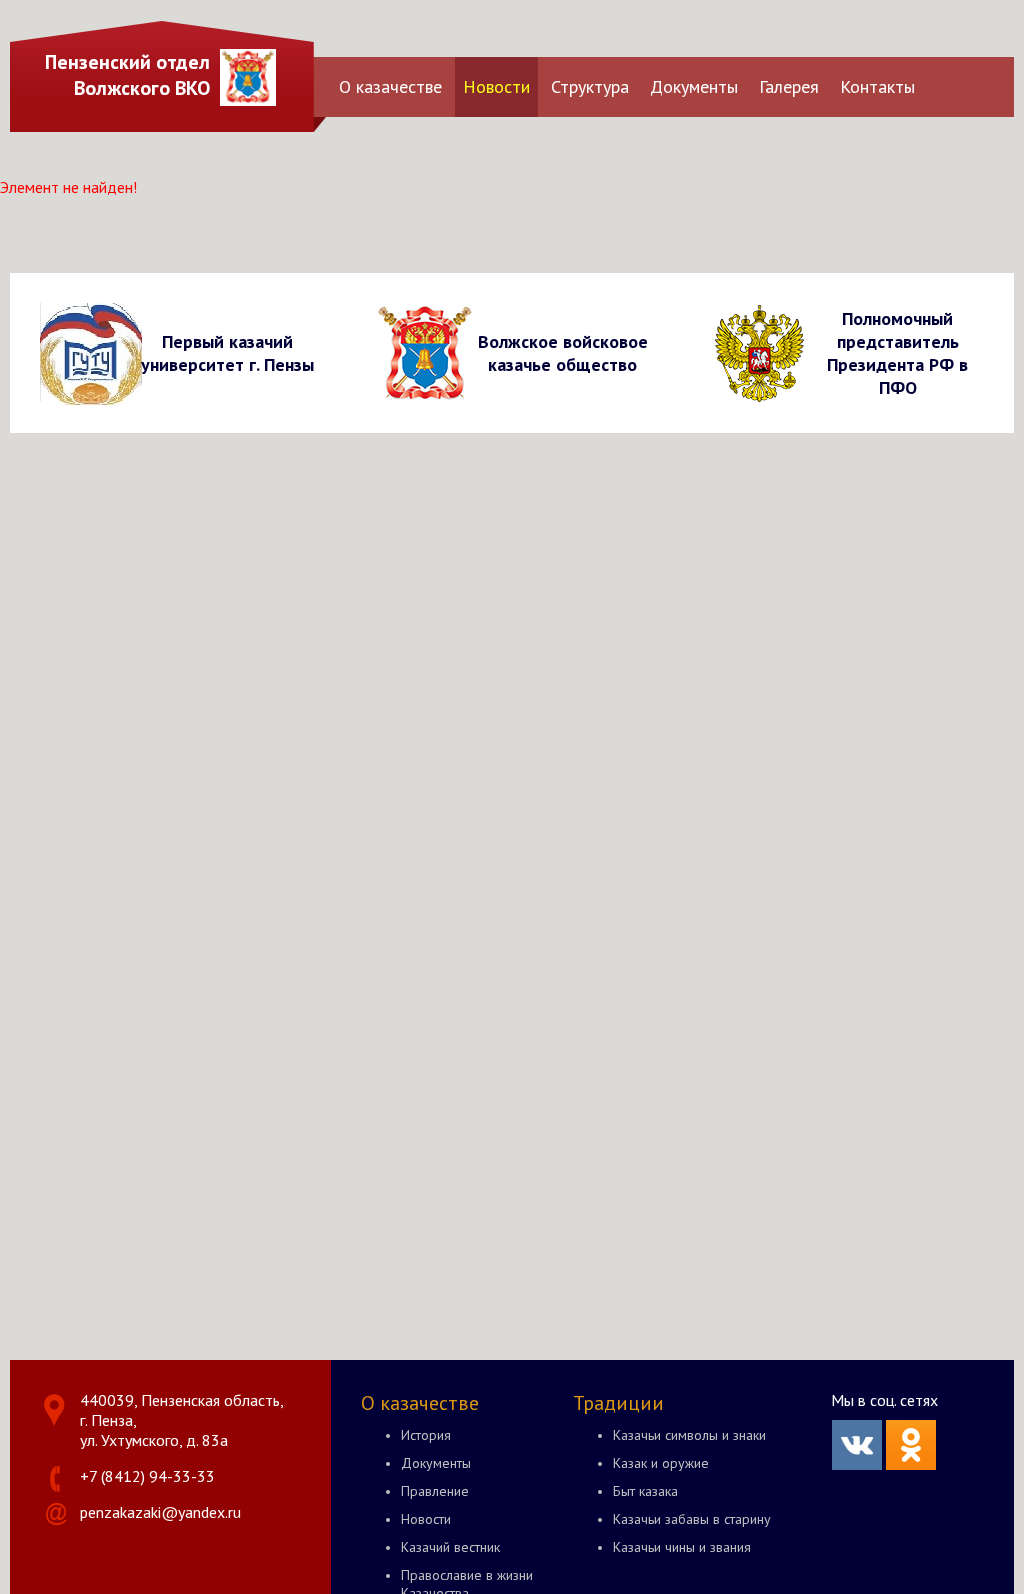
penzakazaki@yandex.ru (160, 1512)
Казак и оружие (661, 1463)
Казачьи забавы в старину (692, 1519)
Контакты (877, 86)
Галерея (789, 86)
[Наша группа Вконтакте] (857, 1464)
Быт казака (645, 1491)
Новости (496, 86)
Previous (28, 352)
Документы (694, 86)
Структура (590, 86)
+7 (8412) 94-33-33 (147, 1476)
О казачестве (390, 86)
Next (995, 352)
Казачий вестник (450, 1547)
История (426, 1435)
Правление (435, 1491)
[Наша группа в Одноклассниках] (911, 1464)
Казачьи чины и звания (682, 1547)
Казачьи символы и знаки (689, 1435)
